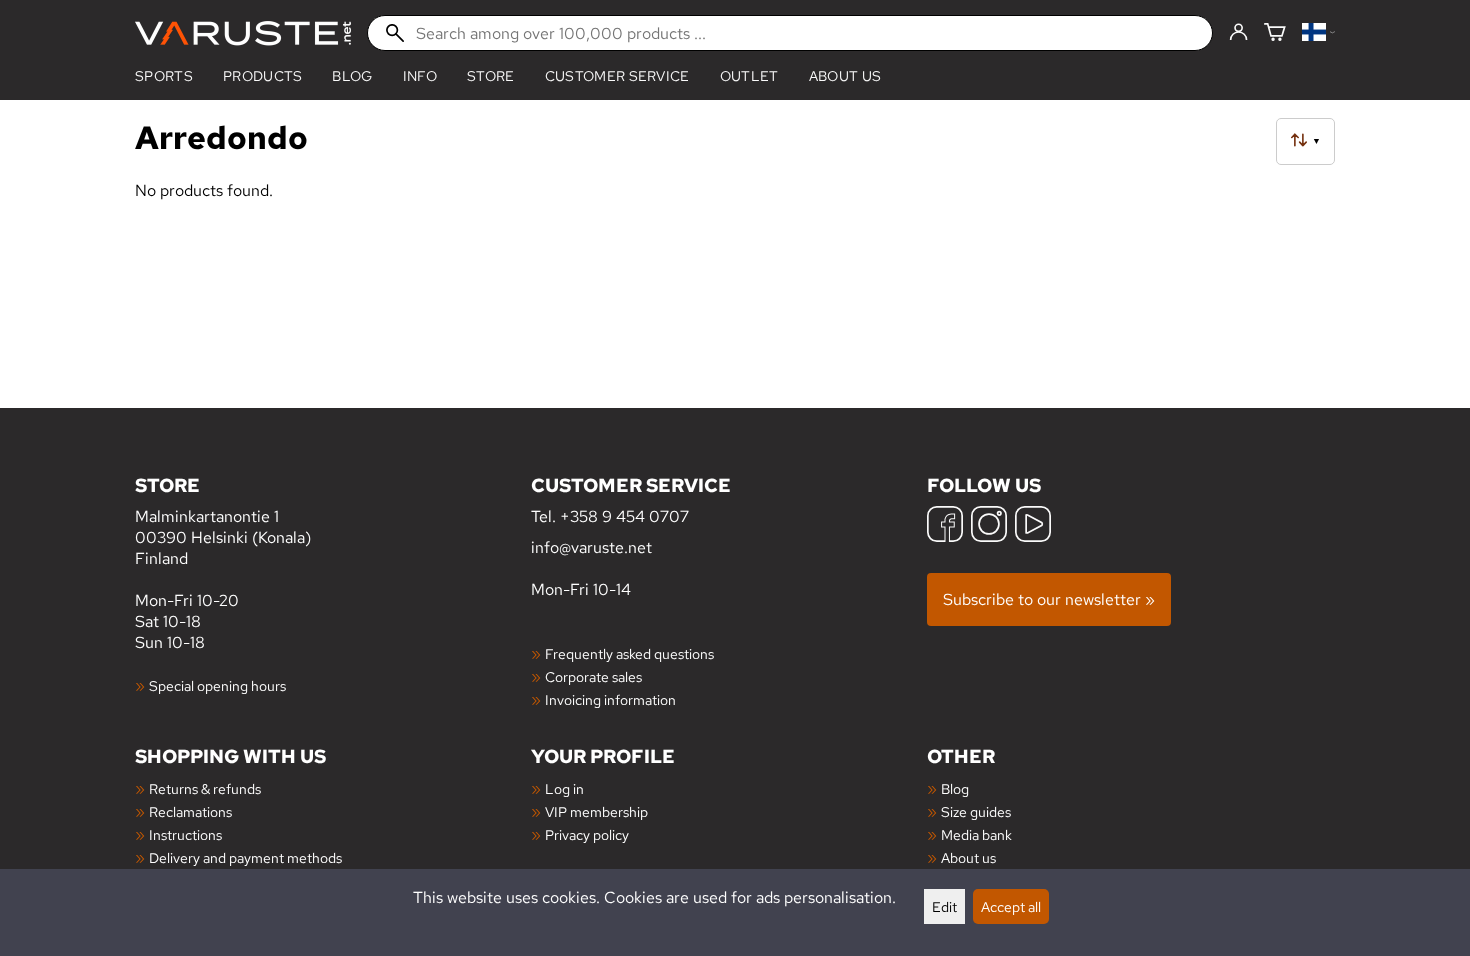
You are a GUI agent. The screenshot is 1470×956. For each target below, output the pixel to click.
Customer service (617, 76)
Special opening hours (217, 685)
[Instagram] (989, 526)
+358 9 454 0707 (624, 516)
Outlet (749, 76)
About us (845, 76)
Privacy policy (587, 834)
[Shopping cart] (1275, 33)
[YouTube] (1033, 526)
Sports (164, 76)
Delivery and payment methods (245, 857)
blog (352, 76)
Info (420, 76)
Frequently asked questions (629, 653)
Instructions (185, 834)
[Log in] (1238, 33)
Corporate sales (593, 676)
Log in (564, 788)
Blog (955, 788)
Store (491, 76)
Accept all (1011, 906)
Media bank (976, 834)
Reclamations (190, 811)
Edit (944, 906)
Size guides (976, 811)
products (263, 76)
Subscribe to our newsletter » (1049, 599)
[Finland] (1318, 33)
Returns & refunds (205, 788)
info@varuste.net (591, 547)
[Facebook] (945, 526)
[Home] (243, 33)
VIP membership (596, 811)
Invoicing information (610, 699)
